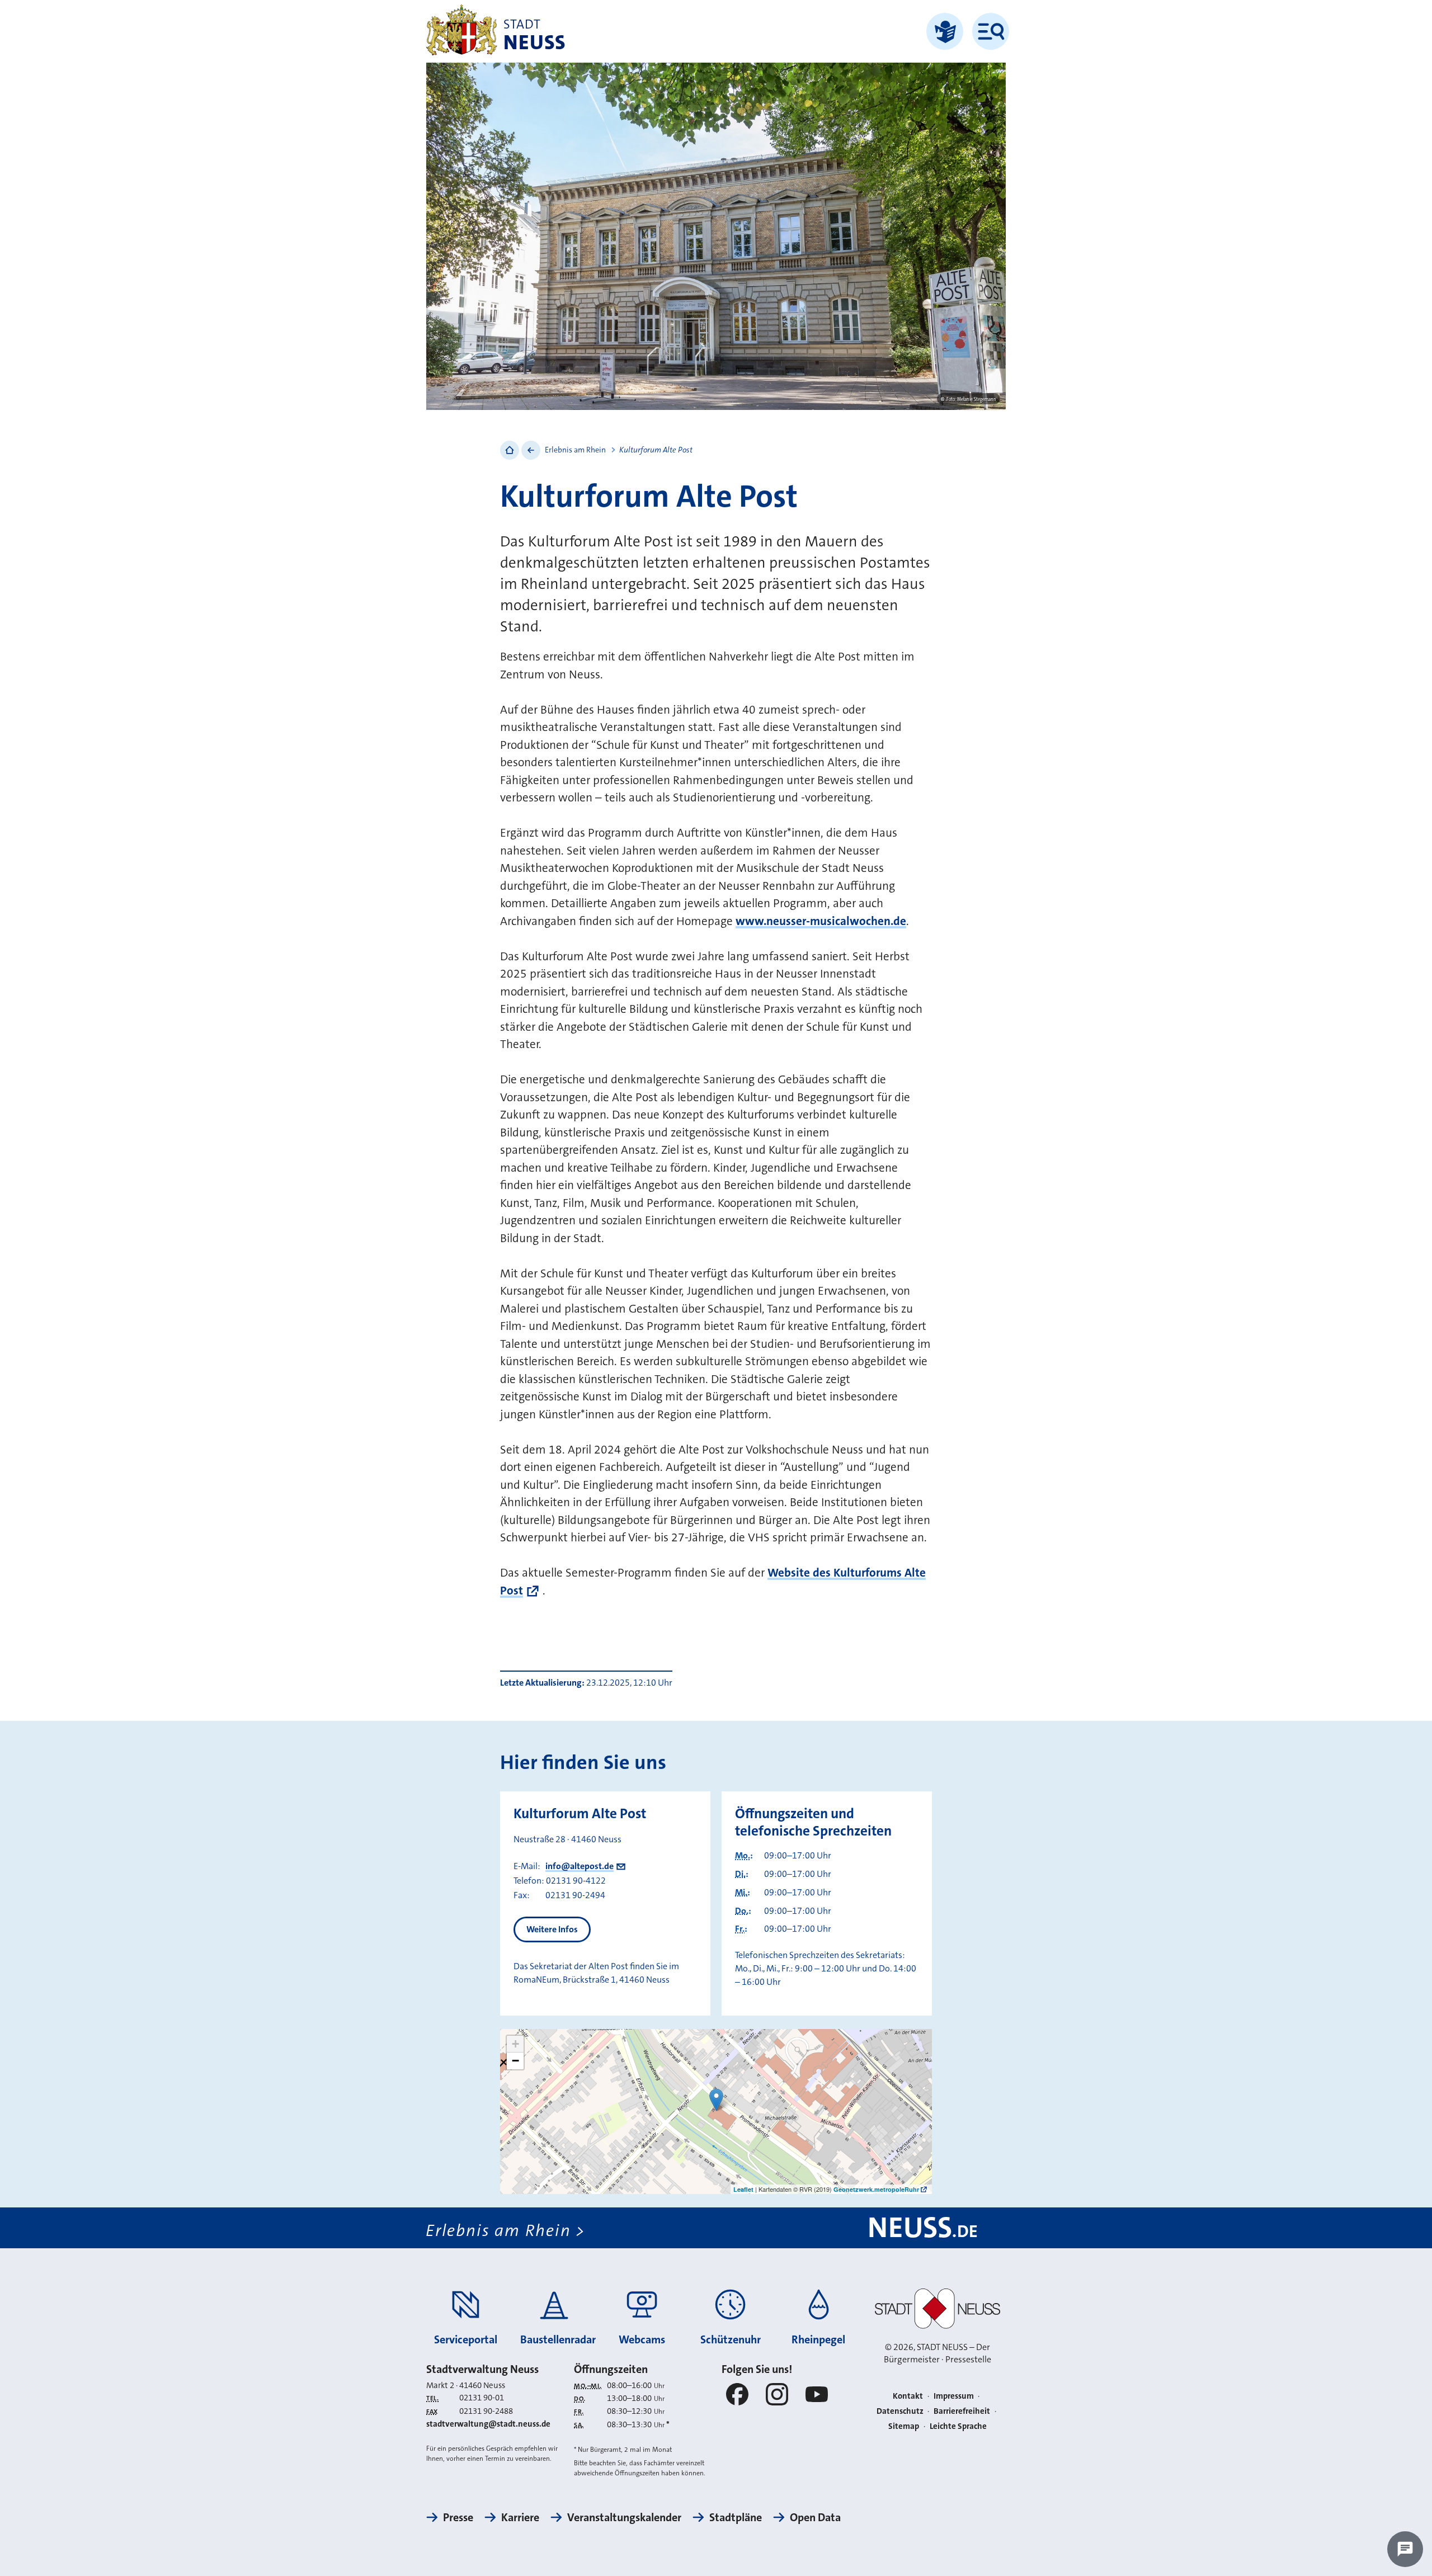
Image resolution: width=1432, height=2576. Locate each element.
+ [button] (515, 2044)
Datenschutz (900, 2411)
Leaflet (743, 2189)
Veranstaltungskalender (624, 2517)
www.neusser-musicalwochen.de (821, 921)
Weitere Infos (552, 1929)
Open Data (815, 2517)
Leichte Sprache (958, 2426)
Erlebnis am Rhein (575, 450)
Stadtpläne (736, 2517)
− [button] (515, 2061)
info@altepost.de (580, 1866)
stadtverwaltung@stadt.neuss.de (488, 2424)
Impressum (954, 2396)
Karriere (520, 2517)
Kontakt (908, 2396)
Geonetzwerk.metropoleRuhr (876, 2189)
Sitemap (904, 2426)
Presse (458, 2517)
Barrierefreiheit (962, 2411)
